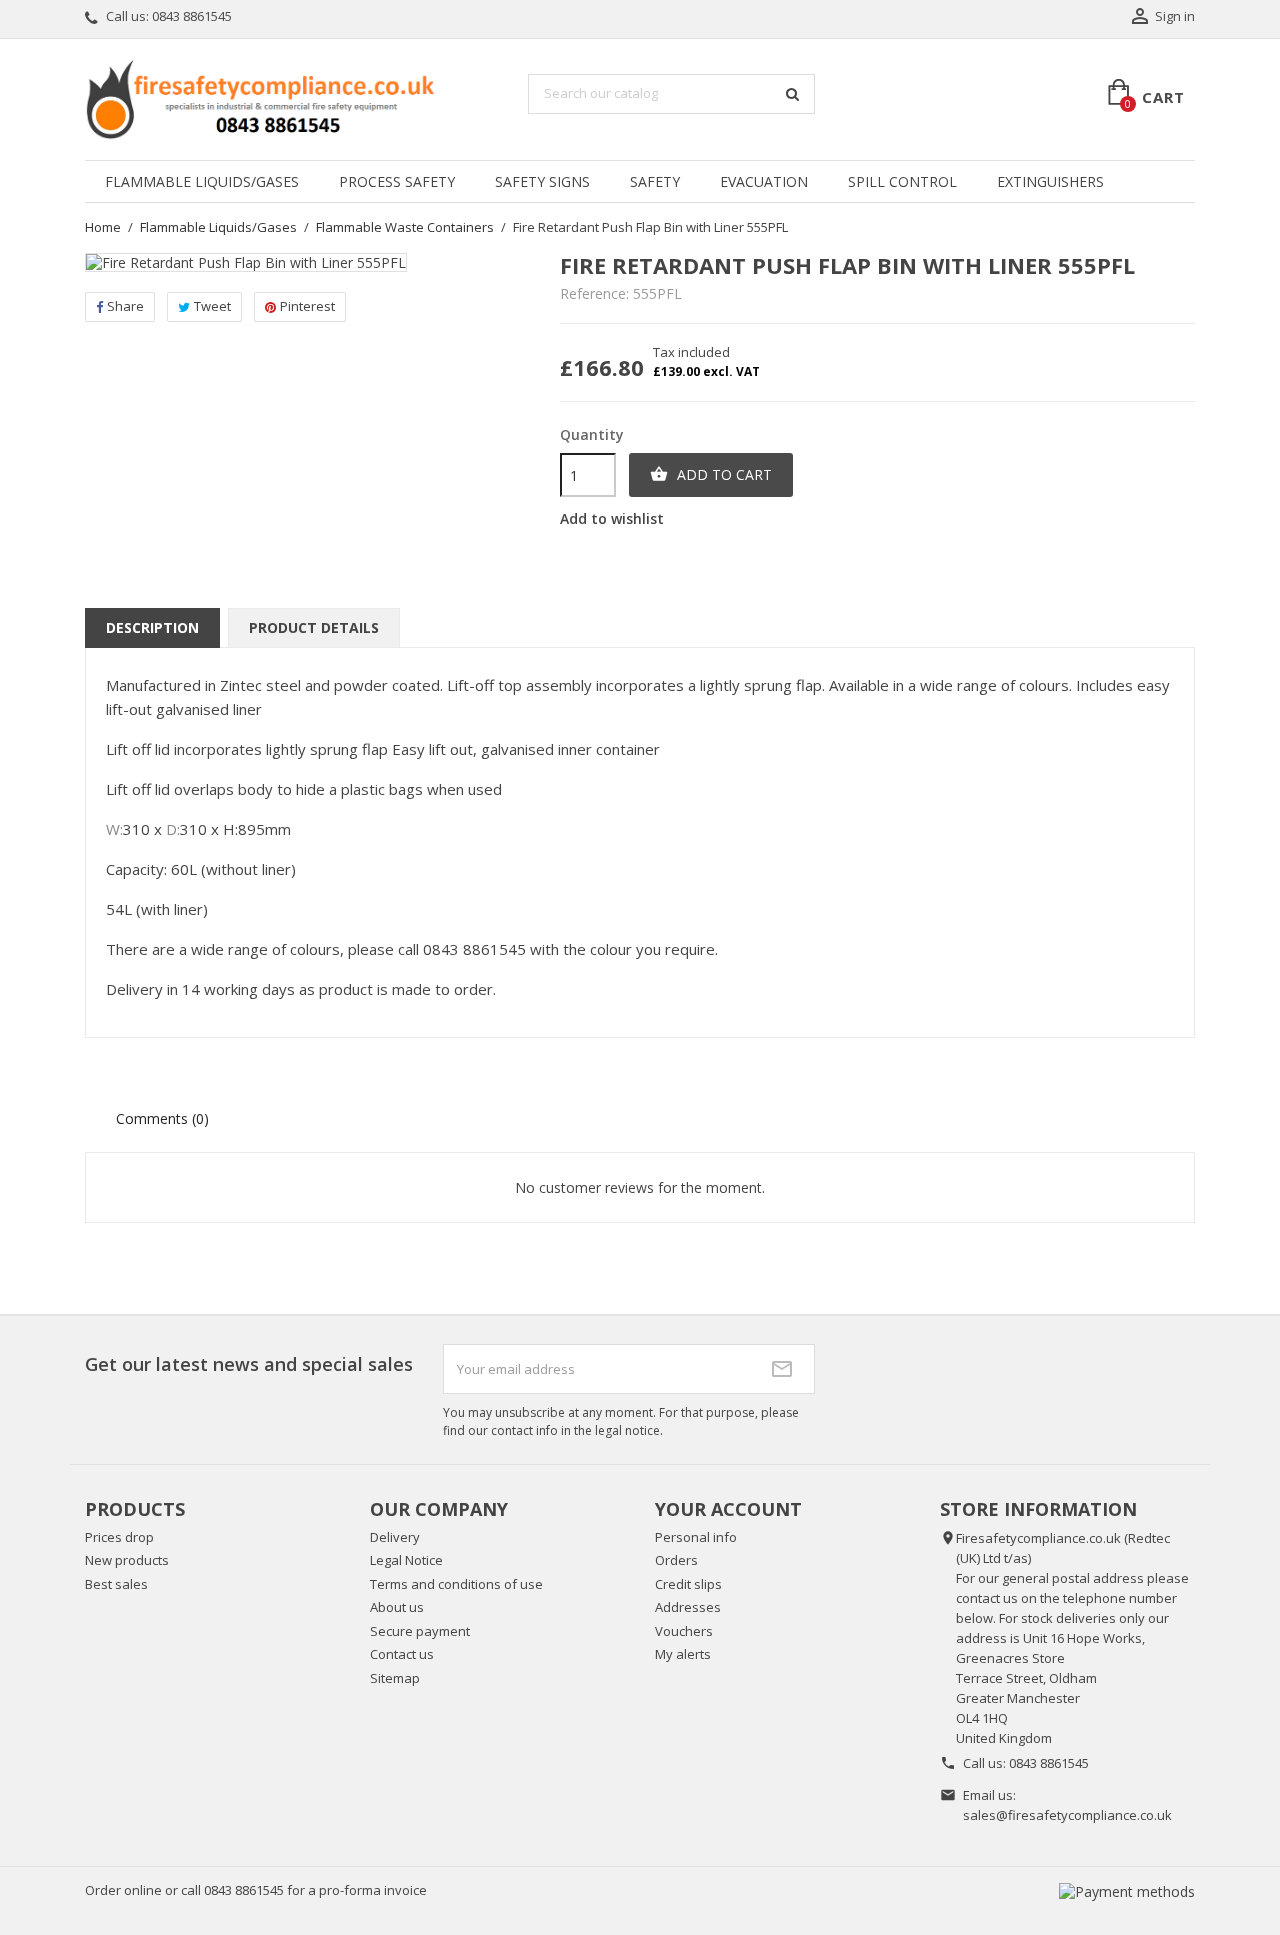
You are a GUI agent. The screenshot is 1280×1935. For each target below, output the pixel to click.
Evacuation (764, 181)
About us (397, 1607)
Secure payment (420, 1631)
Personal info (696, 1537)
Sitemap (395, 1678)
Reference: (594, 294)
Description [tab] (152, 627)
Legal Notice (406, 1560)
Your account (728, 1509)
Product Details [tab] (314, 627)
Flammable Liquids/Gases (202, 181)
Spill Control (902, 181)
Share (125, 306)
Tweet (212, 306)
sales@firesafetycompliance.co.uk (1067, 1815)
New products (127, 1560)
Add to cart (711, 474)
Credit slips (688, 1584)
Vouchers (684, 1631)
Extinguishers (1050, 181)
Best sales (116, 1584)
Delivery (395, 1537)
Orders (676, 1560)
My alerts (683, 1654)
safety (655, 181)
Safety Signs (542, 181)
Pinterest (307, 306)
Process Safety (397, 181)
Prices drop (119, 1537)
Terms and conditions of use (456, 1584)
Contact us (402, 1654)
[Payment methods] (1127, 1890)
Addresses (688, 1607)
